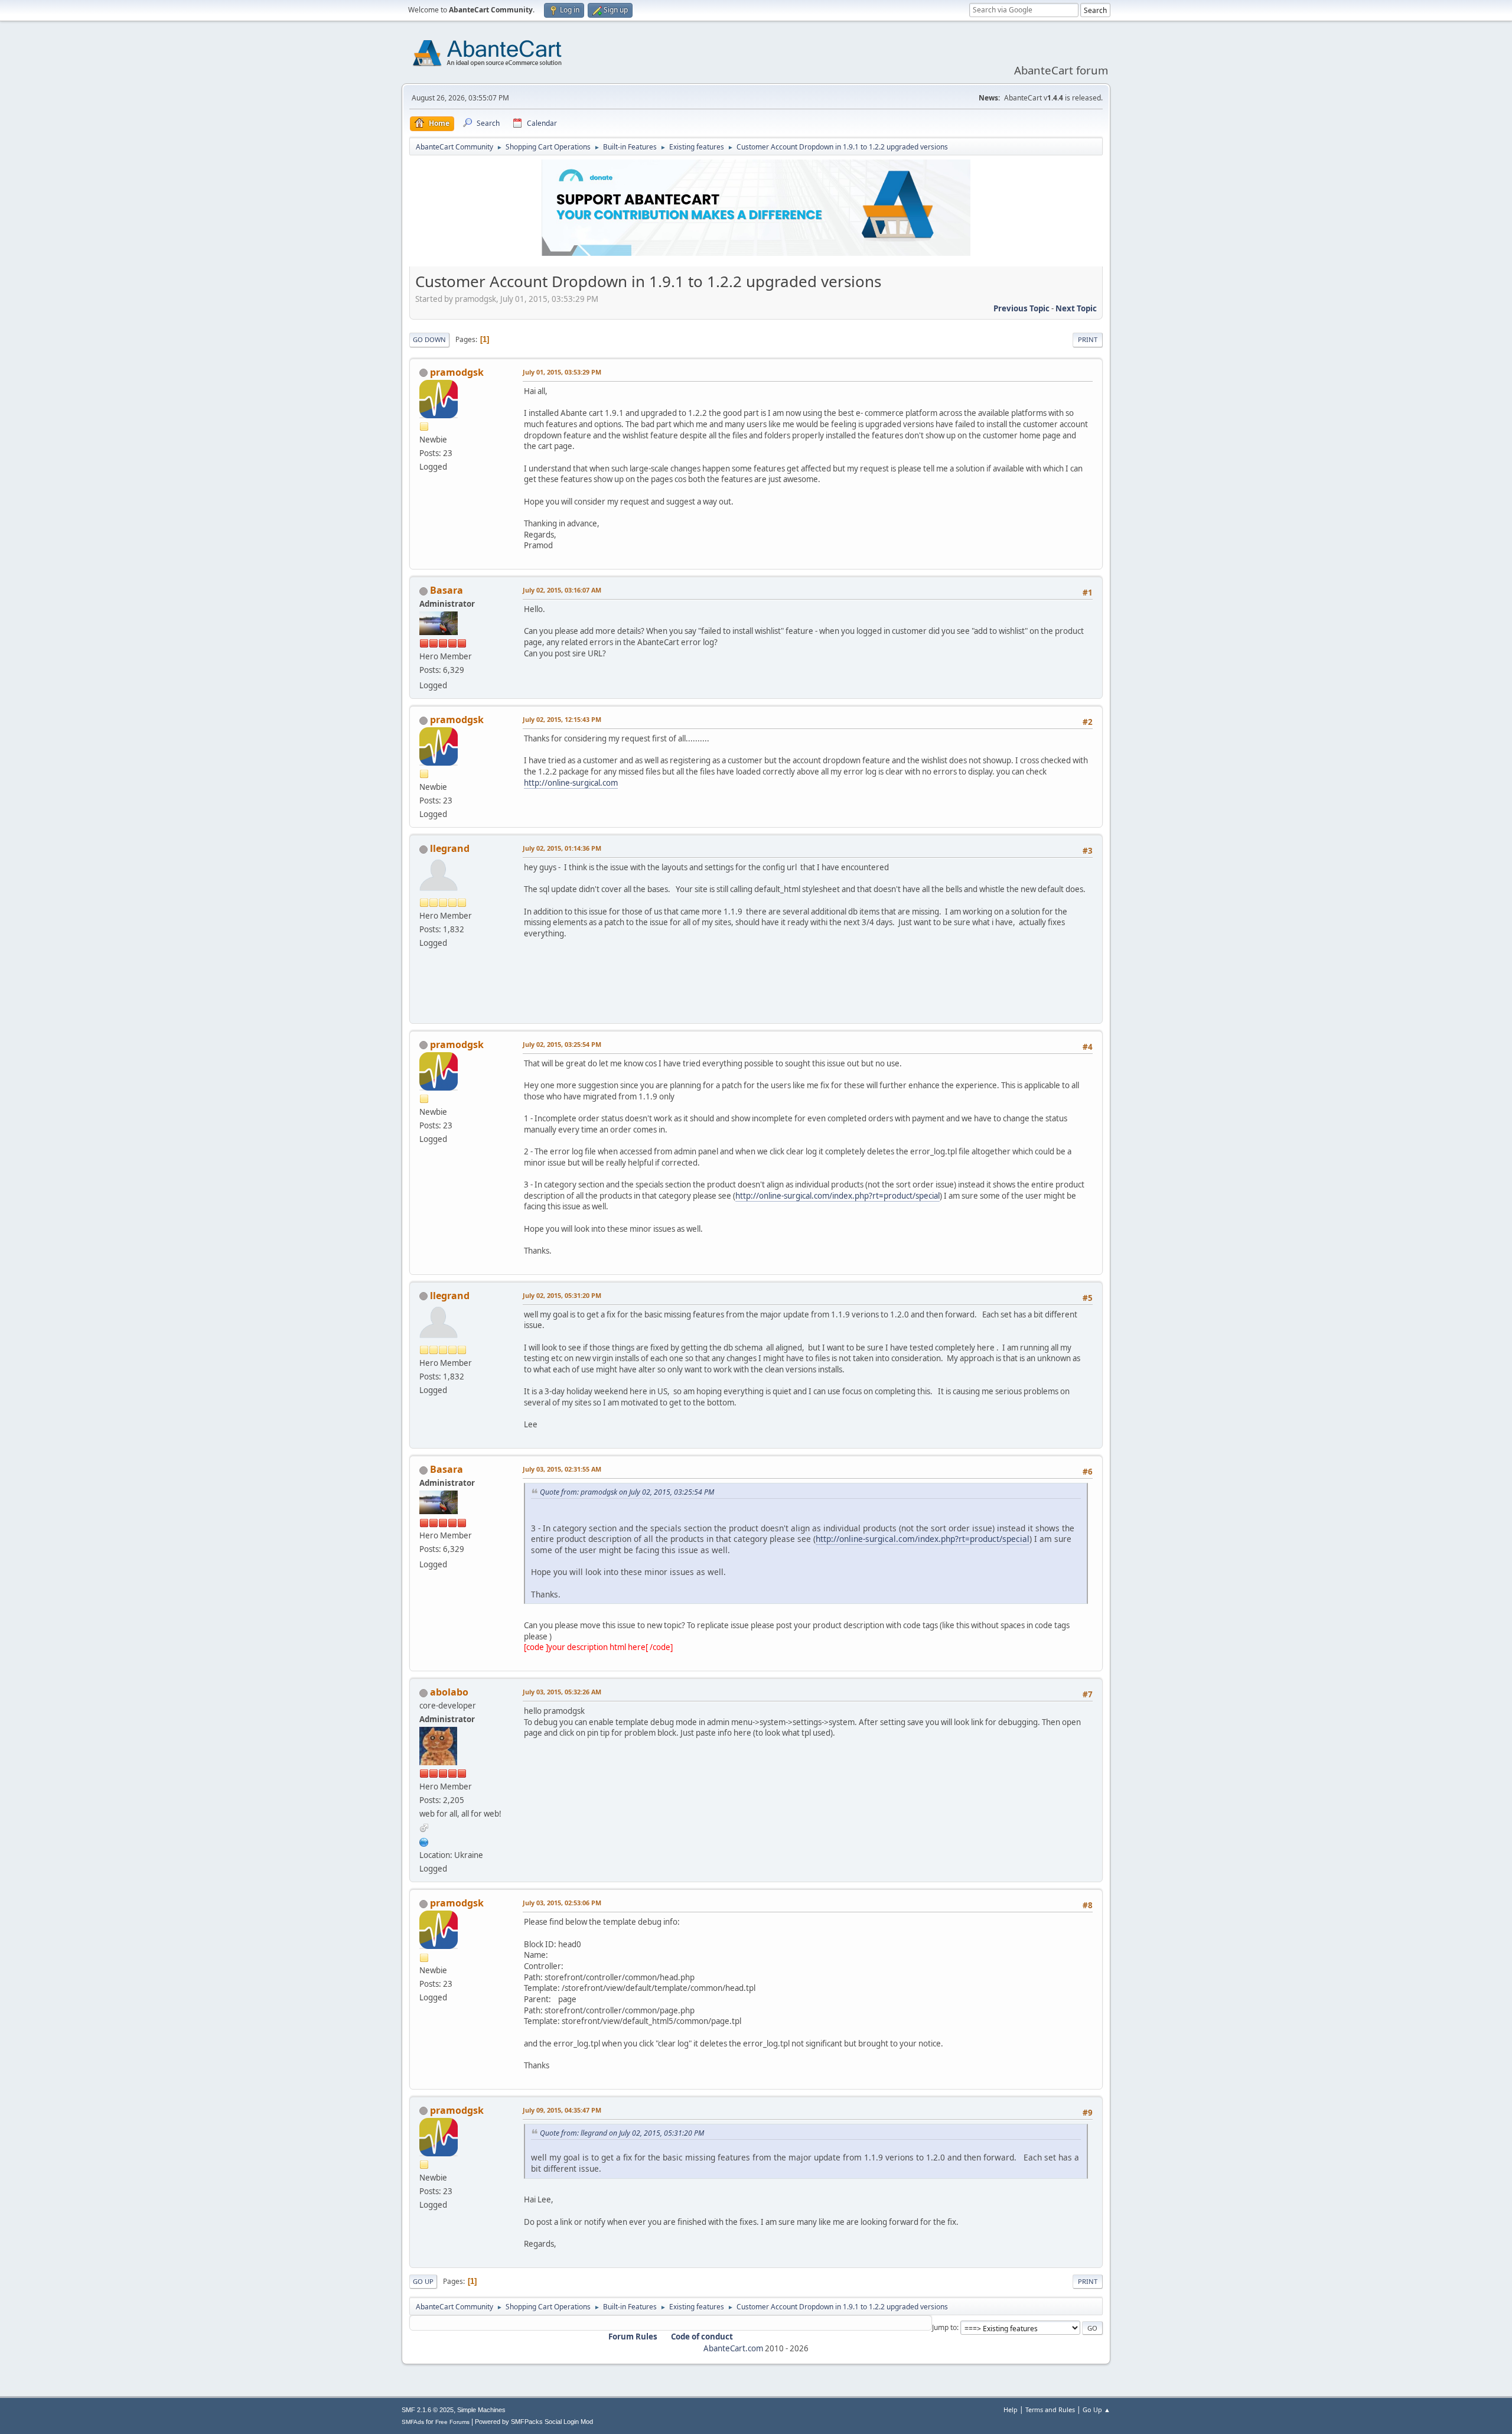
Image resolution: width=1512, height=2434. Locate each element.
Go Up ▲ (1096, 2409)
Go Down (429, 339)
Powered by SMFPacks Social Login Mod (534, 2422)
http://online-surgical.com (571, 783)
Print (1088, 339)
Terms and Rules (1050, 2409)
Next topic (1076, 308)
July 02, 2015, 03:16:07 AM (562, 590)
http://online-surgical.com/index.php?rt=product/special (838, 1196)
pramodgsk (457, 372)
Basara (447, 590)
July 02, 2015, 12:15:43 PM (562, 719)
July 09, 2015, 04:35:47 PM (562, 2110)
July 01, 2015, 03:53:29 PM (562, 372)
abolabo (449, 1692)
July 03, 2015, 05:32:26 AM (562, 1692)
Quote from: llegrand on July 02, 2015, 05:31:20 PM (622, 2133)
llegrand (450, 848)
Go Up (423, 2281)
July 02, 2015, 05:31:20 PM (562, 1295)
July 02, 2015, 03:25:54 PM (562, 1044)
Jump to (944, 2327)
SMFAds (413, 2422)
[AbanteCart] (424, 1841)
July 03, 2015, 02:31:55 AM (562, 1469)
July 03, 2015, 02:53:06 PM (562, 1903)
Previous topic (1021, 308)
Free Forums (452, 2422)
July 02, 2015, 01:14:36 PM (562, 848)
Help (1011, 2409)
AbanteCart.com (733, 2348)
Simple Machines (481, 2410)
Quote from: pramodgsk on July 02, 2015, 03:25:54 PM (627, 1492)
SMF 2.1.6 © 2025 (428, 2410)
